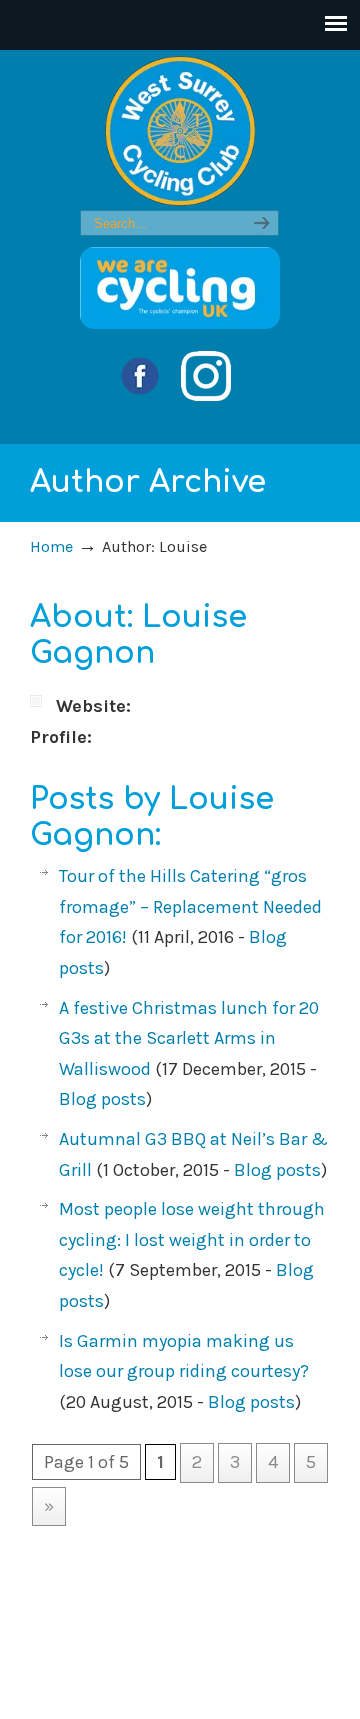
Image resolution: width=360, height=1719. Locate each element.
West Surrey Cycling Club (180, 131)
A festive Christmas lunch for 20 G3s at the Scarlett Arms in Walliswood (189, 1038)
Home (51, 546)
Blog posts (102, 1099)
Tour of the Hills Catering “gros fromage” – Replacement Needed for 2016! (190, 906)
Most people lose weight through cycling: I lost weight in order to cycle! (192, 1239)
